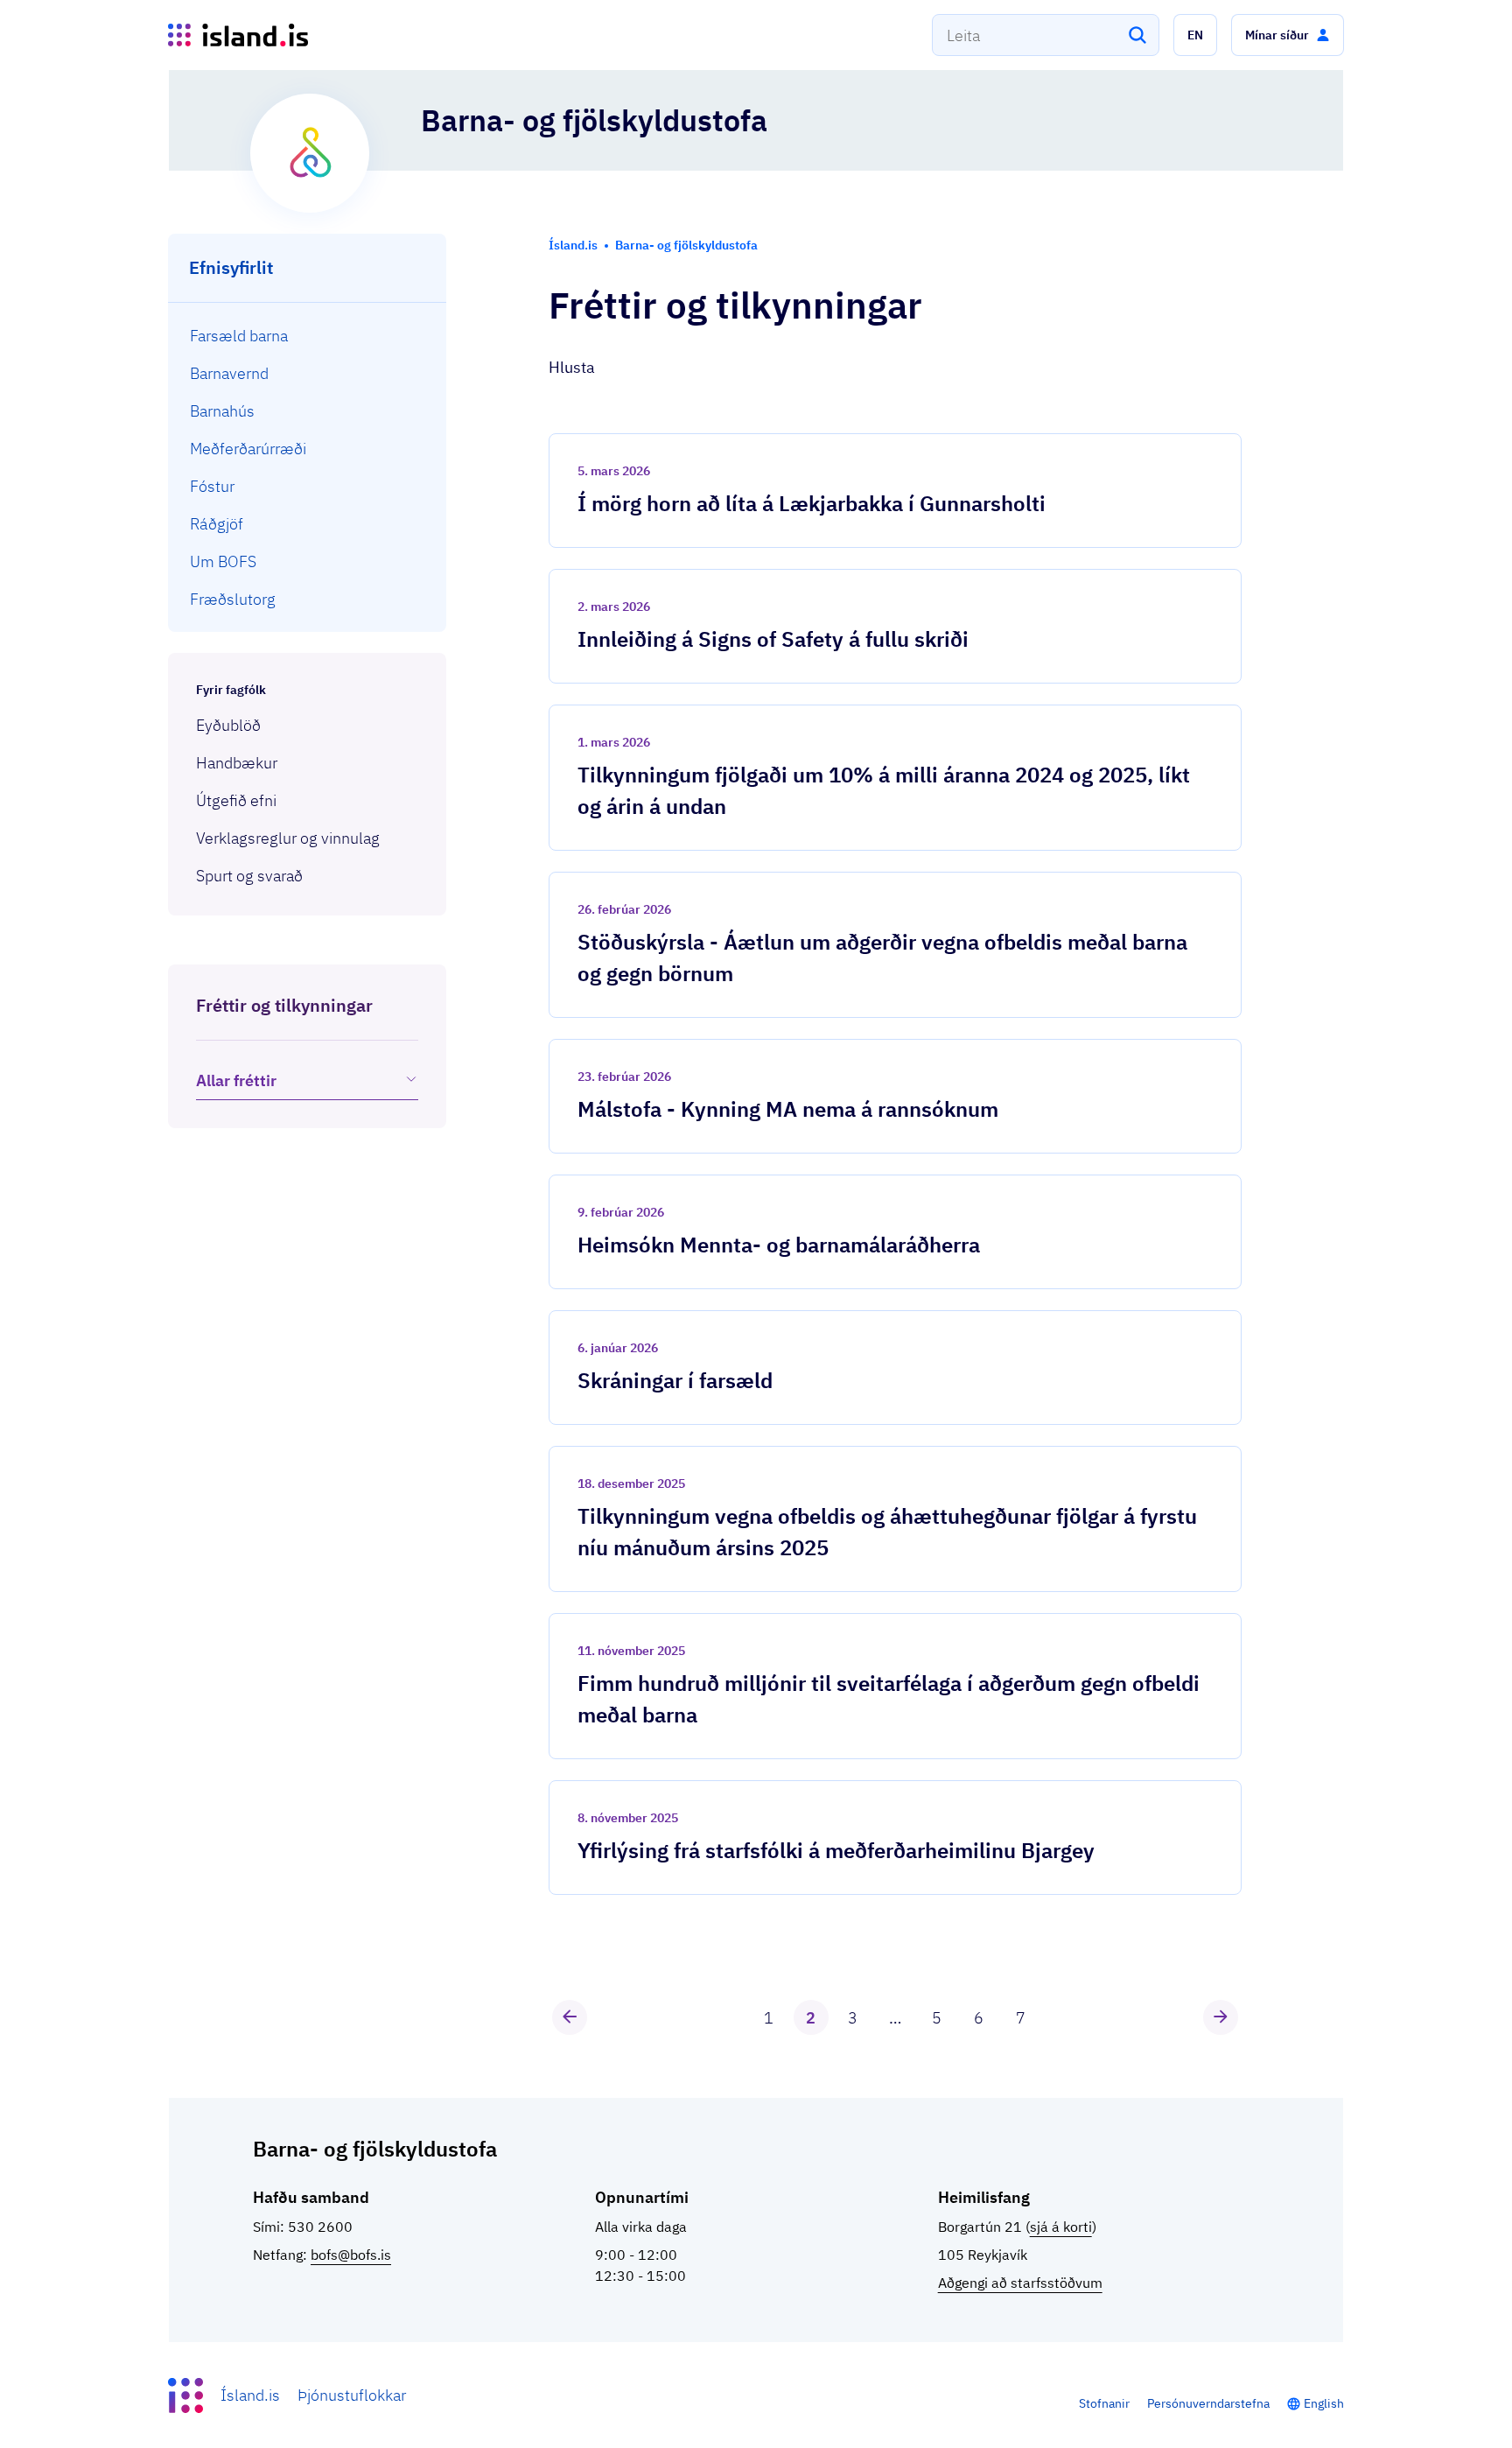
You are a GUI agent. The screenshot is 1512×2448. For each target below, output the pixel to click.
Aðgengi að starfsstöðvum (1020, 2283)
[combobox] (1046, 35)
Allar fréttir (236, 1080)
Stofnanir (1104, 2403)
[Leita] (1137, 35)
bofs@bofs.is (351, 2255)
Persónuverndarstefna (1208, 2403)
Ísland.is (250, 2395)
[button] (1195, 35)
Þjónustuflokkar (352, 2395)
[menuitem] (308, 336)
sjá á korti (1061, 2227)
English (1324, 2403)
